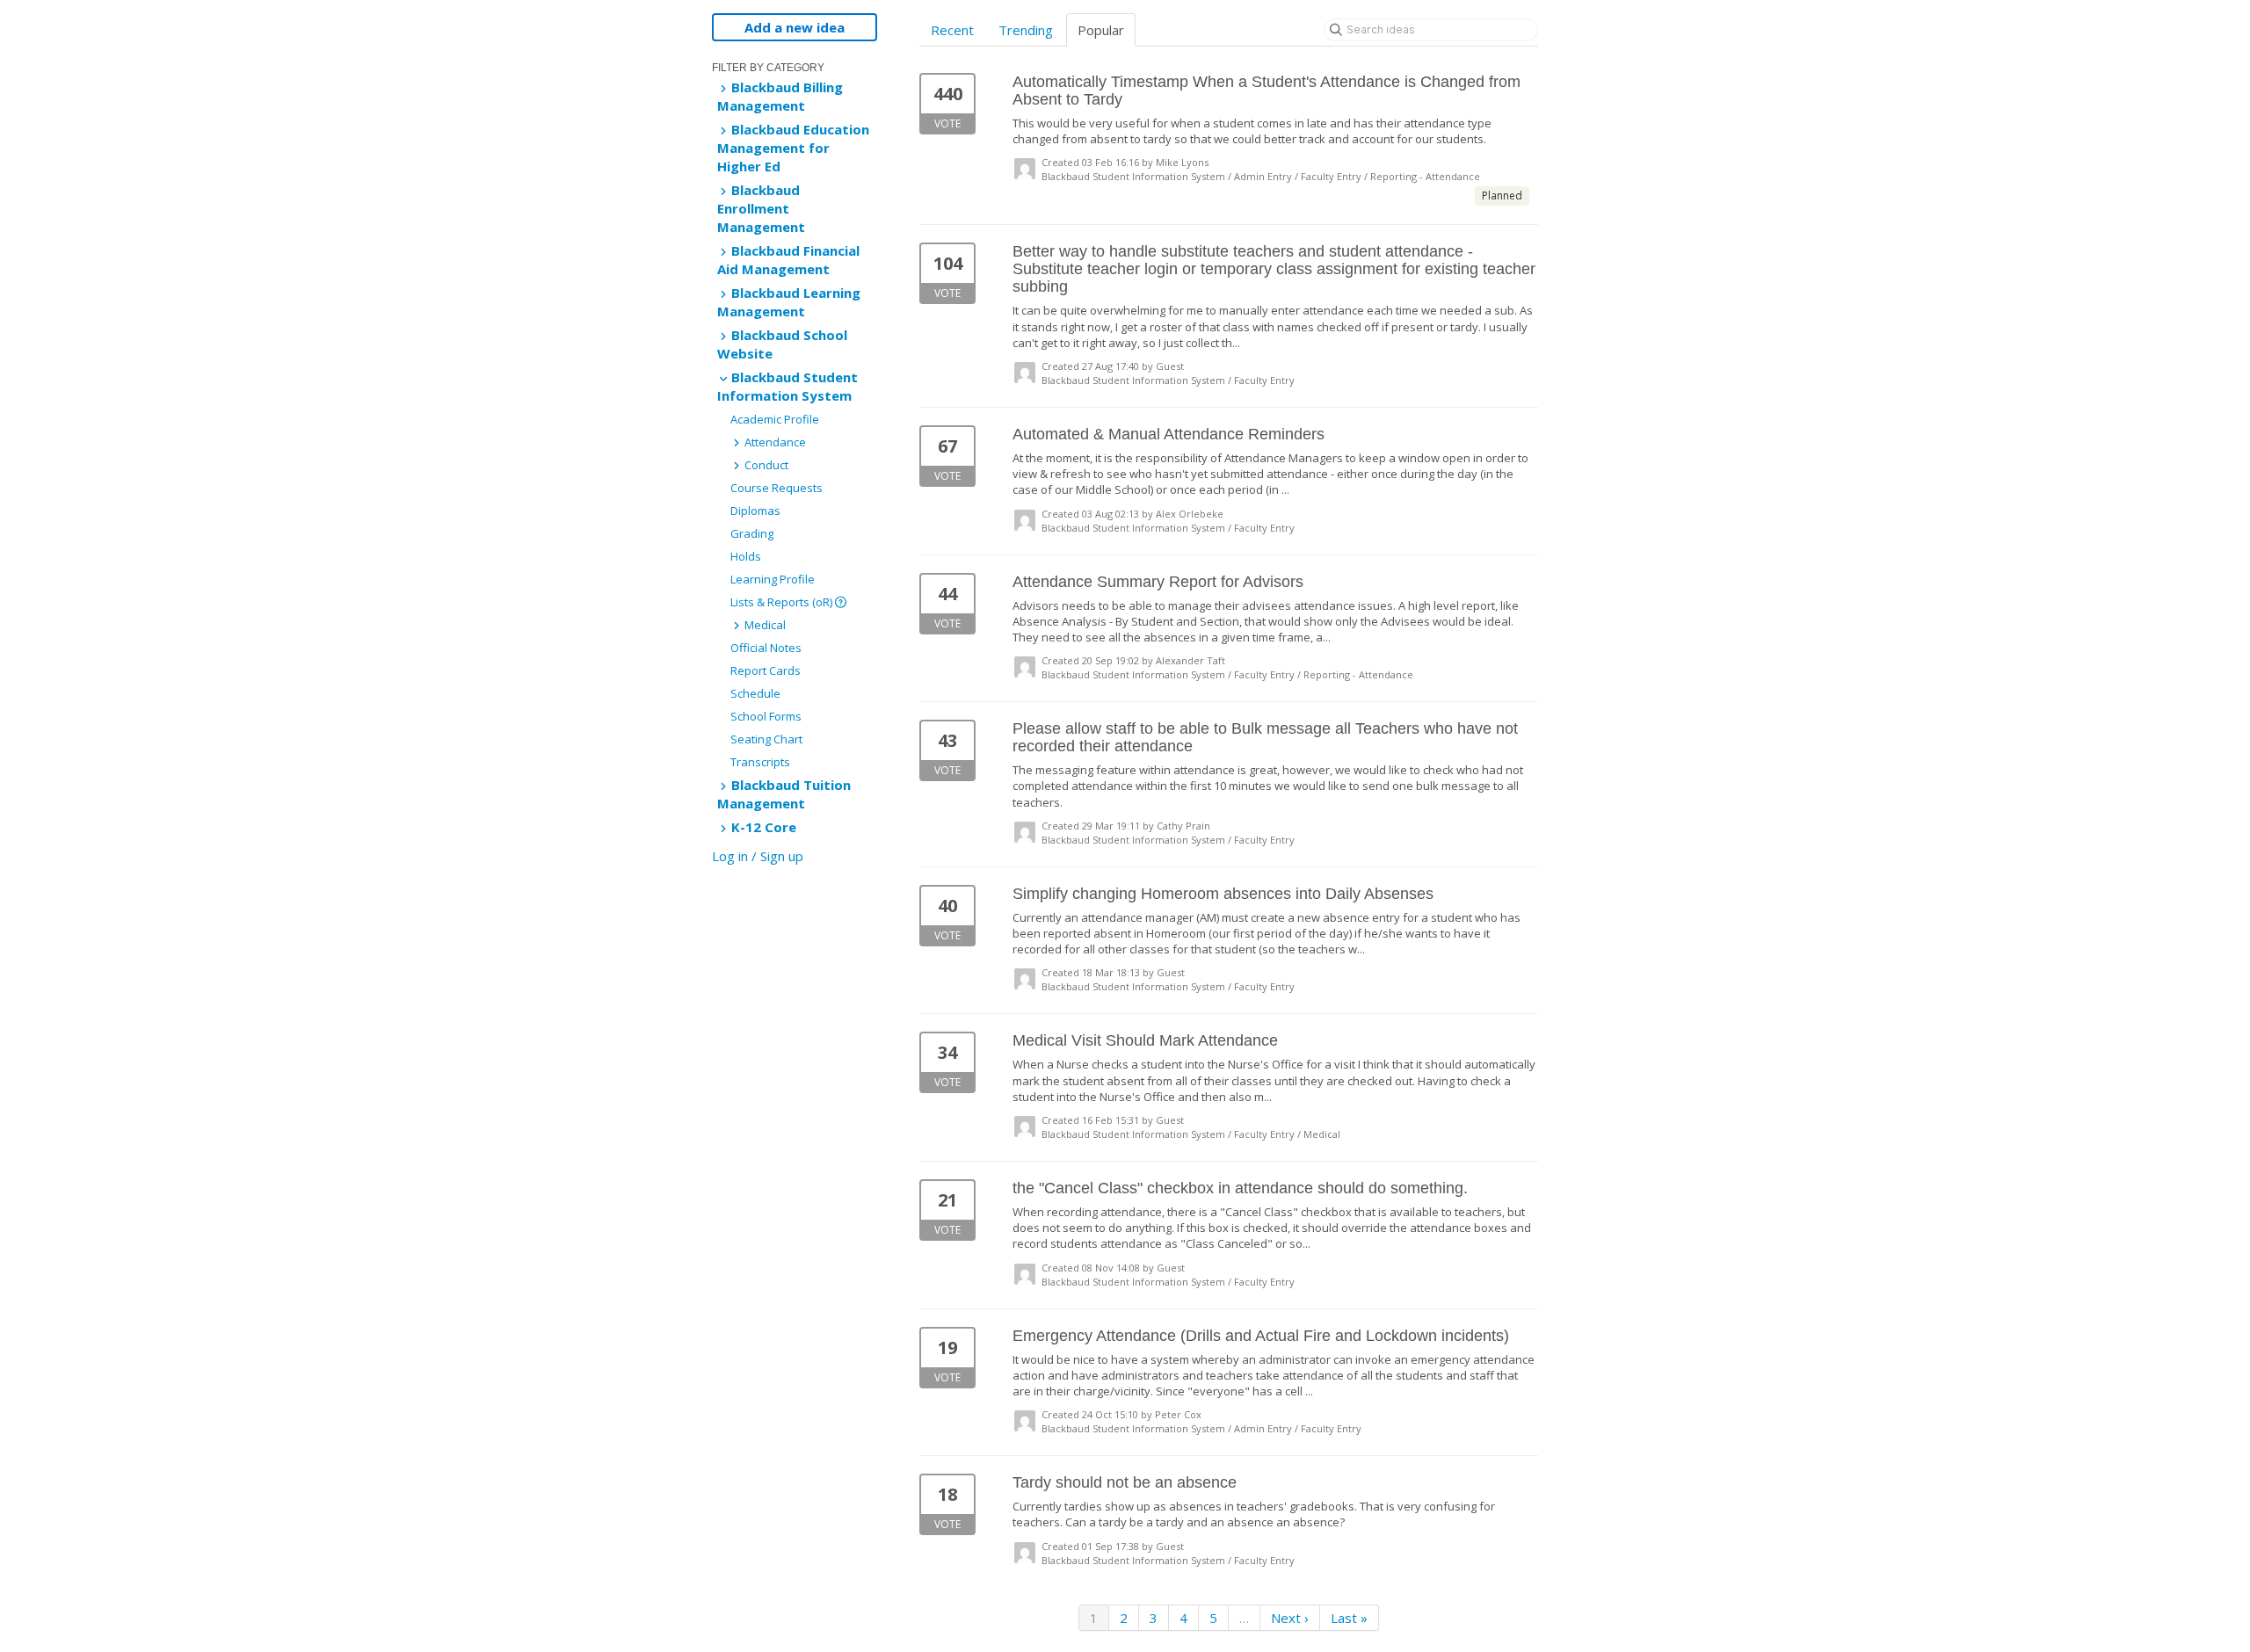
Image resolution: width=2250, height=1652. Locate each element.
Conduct (765, 465)
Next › (1290, 1618)
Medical (764, 625)
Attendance (774, 442)
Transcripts (760, 762)
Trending (1026, 30)
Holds (746, 556)
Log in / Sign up (758, 856)
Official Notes (766, 648)
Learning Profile (773, 579)
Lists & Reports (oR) (783, 602)
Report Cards (766, 670)
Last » (1349, 1618)
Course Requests (777, 488)
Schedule (755, 693)
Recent (952, 30)
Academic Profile (775, 419)
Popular (1101, 30)
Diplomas (755, 511)
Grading (752, 533)
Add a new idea (795, 27)
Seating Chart (766, 739)
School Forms (766, 716)
